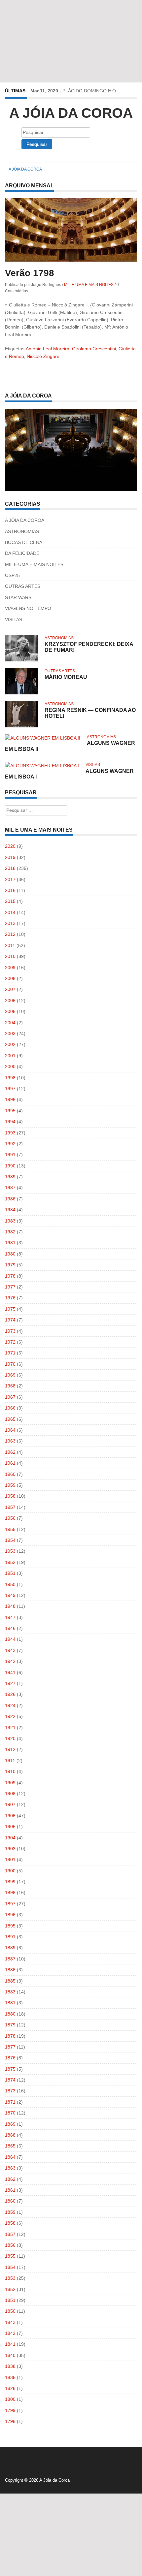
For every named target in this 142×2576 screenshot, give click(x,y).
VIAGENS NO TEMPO (28, 608)
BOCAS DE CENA (24, 542)
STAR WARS (18, 597)
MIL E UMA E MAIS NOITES (89, 285)
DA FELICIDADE (22, 553)
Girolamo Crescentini (94, 349)
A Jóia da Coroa (71, 113)
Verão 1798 (30, 273)
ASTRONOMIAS (22, 531)
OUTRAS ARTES (23, 586)
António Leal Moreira (48, 349)
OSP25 (12, 575)
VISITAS (14, 620)
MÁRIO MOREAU (66, 677)
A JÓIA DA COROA (25, 520)
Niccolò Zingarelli (45, 356)
